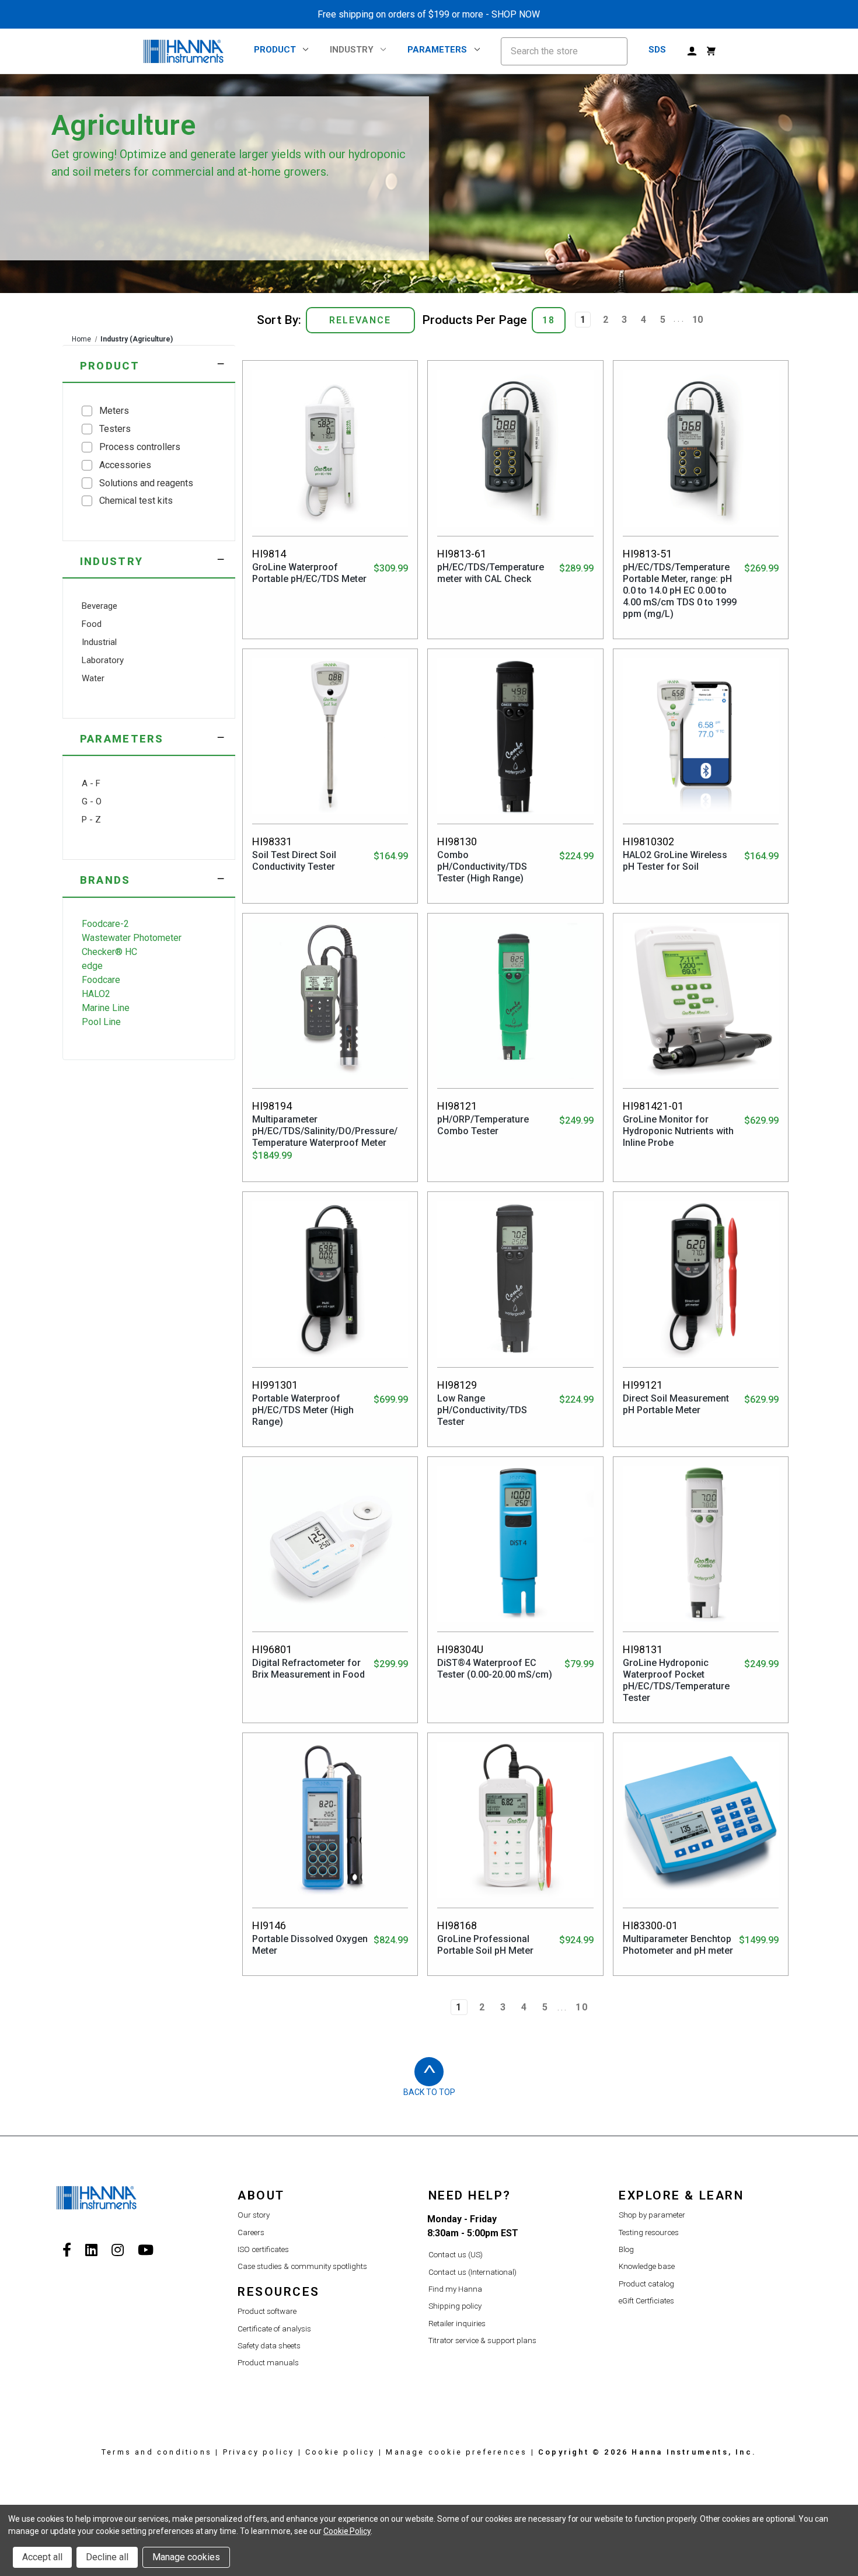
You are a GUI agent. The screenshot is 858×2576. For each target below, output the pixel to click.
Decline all (107, 2557)
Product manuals (268, 2363)
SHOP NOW (516, 14)
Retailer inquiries (457, 2324)
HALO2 (96, 994)
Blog (626, 2249)
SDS (657, 50)
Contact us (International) (472, 2272)
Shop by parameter (652, 2215)
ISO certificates (263, 2249)
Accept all (42, 2557)
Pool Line (101, 1022)
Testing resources (649, 2232)
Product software (267, 2311)
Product (275, 50)
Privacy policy (259, 2452)
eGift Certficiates (646, 2301)
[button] (149, 364)
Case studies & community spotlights (302, 2266)
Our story (254, 2215)
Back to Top (429, 2092)
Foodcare (101, 980)
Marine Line (106, 1008)
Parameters (437, 50)
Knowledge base (647, 2266)
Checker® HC (109, 952)
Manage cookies (186, 2557)
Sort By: (279, 320)
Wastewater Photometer (132, 938)
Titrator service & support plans (482, 2340)
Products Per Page (475, 320)
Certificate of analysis (274, 2329)
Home (81, 339)
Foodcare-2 (105, 924)
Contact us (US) (456, 2255)
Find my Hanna (455, 2289)
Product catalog (646, 2284)
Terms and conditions (157, 2452)
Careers (251, 2232)
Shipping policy (455, 2306)
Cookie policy (340, 2452)
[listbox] (360, 320)
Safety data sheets (269, 2346)
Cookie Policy (347, 2531)
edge (92, 966)
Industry (352, 50)
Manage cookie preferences (456, 2452)
